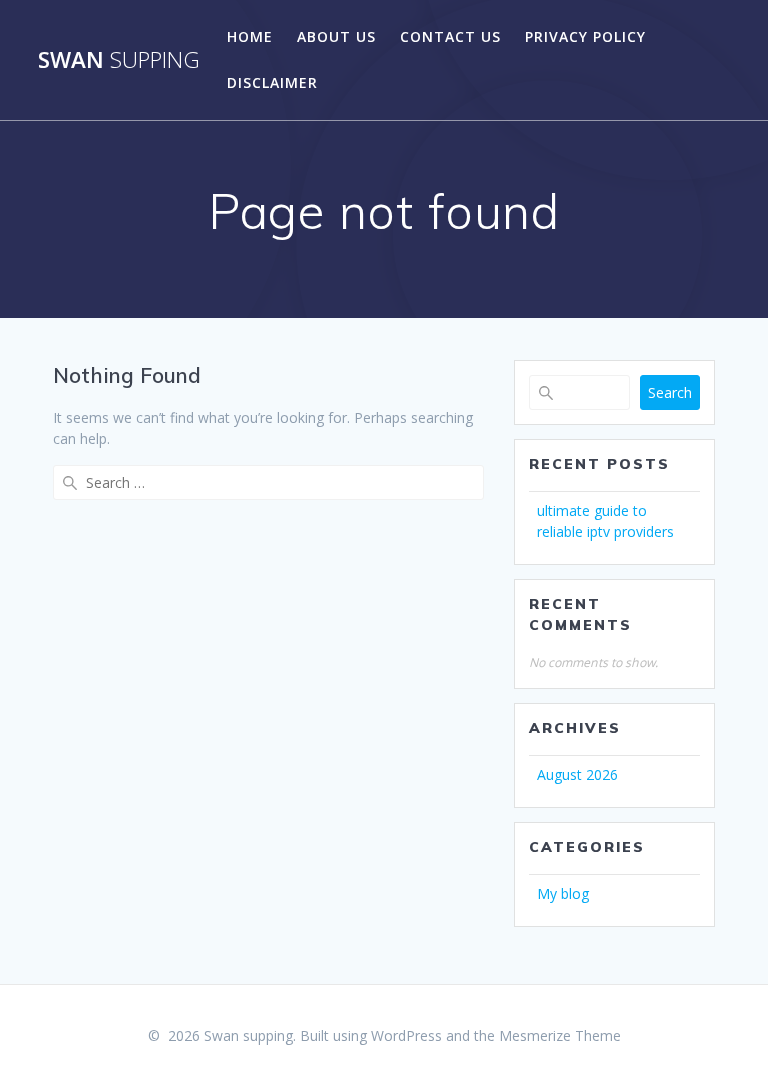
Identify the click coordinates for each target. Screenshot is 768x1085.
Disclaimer (272, 82)
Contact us (450, 36)
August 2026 (577, 774)
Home (250, 36)
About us (336, 36)
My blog (563, 893)
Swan (119, 60)
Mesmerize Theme (560, 1035)
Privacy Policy (585, 36)
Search (670, 392)
